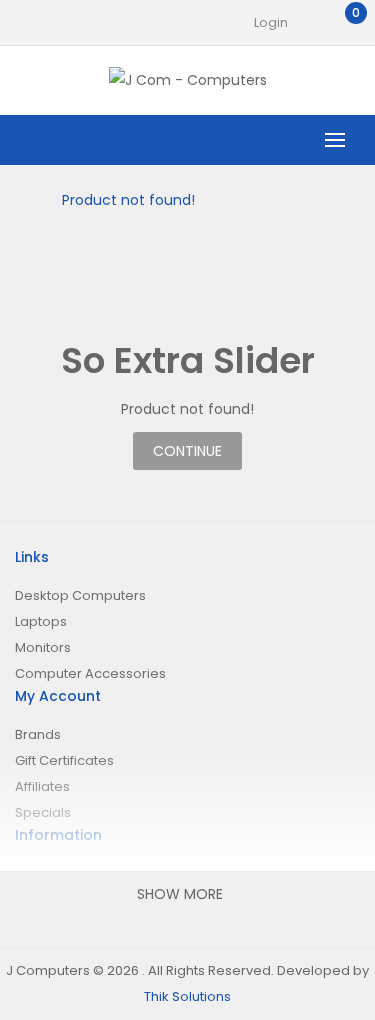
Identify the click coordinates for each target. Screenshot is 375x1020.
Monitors (43, 647)
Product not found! (128, 200)
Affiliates (42, 786)
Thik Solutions (187, 996)
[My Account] (308, 22)
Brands (38, 734)
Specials (43, 812)
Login (271, 22)
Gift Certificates (64, 760)
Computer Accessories (90, 673)
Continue (187, 451)
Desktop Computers (80, 595)
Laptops (41, 621)
